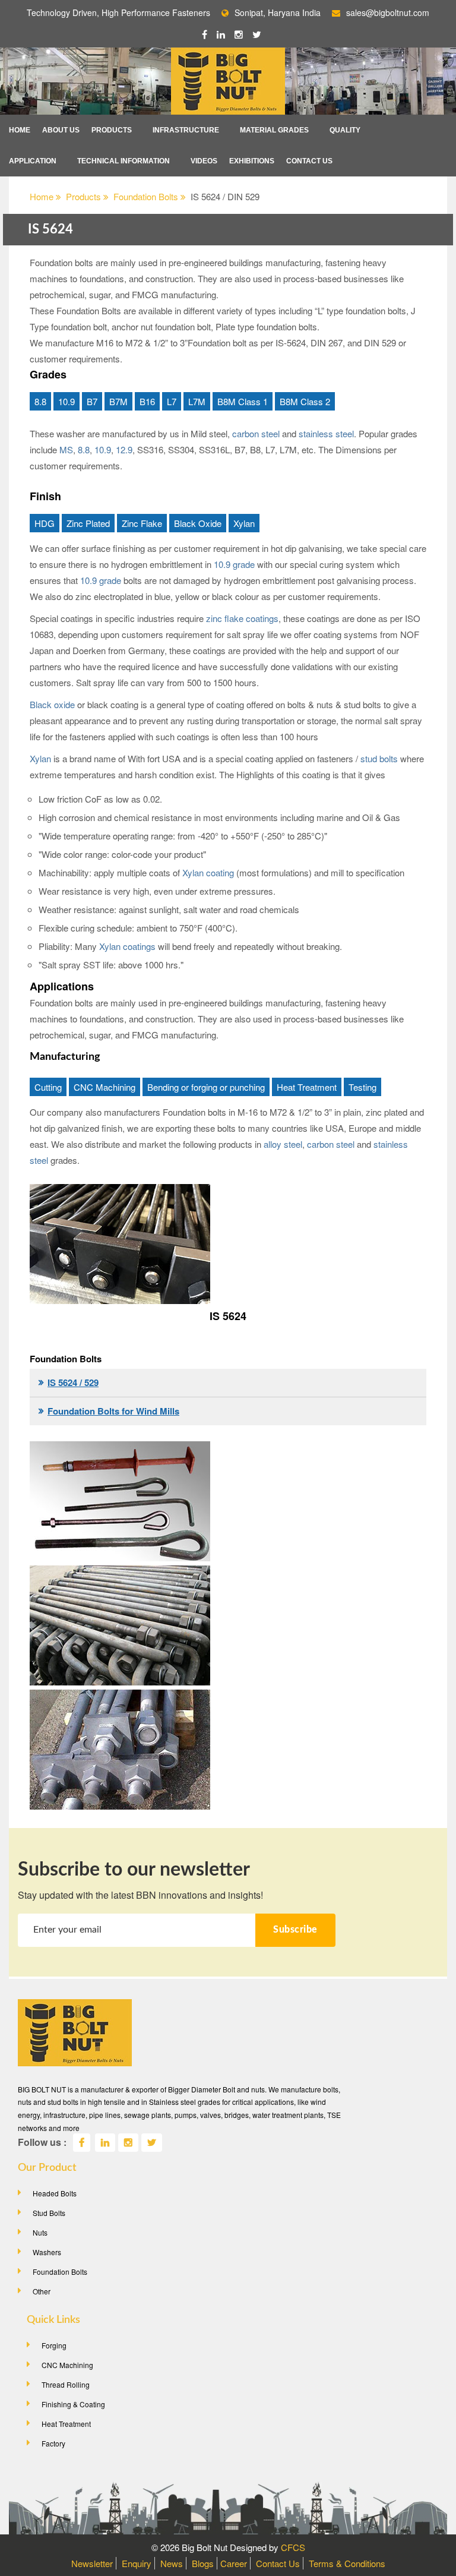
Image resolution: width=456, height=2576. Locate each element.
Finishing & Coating (73, 2404)
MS (65, 449)
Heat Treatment (307, 1087)
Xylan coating (208, 872)
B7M (118, 401)
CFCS (293, 2547)
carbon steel (256, 433)
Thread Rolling (66, 2384)
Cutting (48, 1087)
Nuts (40, 2232)
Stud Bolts (49, 2213)
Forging (54, 2345)
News (172, 2563)
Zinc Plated (88, 523)
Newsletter (92, 2563)
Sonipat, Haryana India (278, 12)
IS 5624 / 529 (73, 1382)
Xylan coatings (127, 946)
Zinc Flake (142, 523)
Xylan (244, 523)
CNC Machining (104, 1087)
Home (20, 130)
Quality (345, 130)
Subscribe (295, 1930)
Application (33, 161)
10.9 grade (234, 564)
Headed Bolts (55, 2193)
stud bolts (379, 758)
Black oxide (52, 704)
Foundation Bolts (147, 196)
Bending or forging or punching (206, 1087)
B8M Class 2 (305, 401)
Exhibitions (252, 161)
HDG (45, 523)
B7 (92, 401)
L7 (172, 401)
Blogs (203, 2563)
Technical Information (123, 161)
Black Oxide (198, 523)
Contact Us (309, 161)
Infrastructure (186, 130)
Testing (362, 1087)
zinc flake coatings (242, 618)
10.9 (66, 401)
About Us (61, 130)
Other (42, 2291)
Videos (204, 161)
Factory (53, 2443)
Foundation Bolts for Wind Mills (113, 1411)
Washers (47, 2252)
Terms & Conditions (347, 2563)
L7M (197, 401)
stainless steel (325, 433)
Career (234, 2563)
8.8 (40, 401)
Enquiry (137, 2563)
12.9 (123, 449)
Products (112, 130)
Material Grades (274, 130)
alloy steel (282, 1144)
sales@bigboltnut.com (388, 12)
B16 (147, 401)
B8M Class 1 (243, 401)
